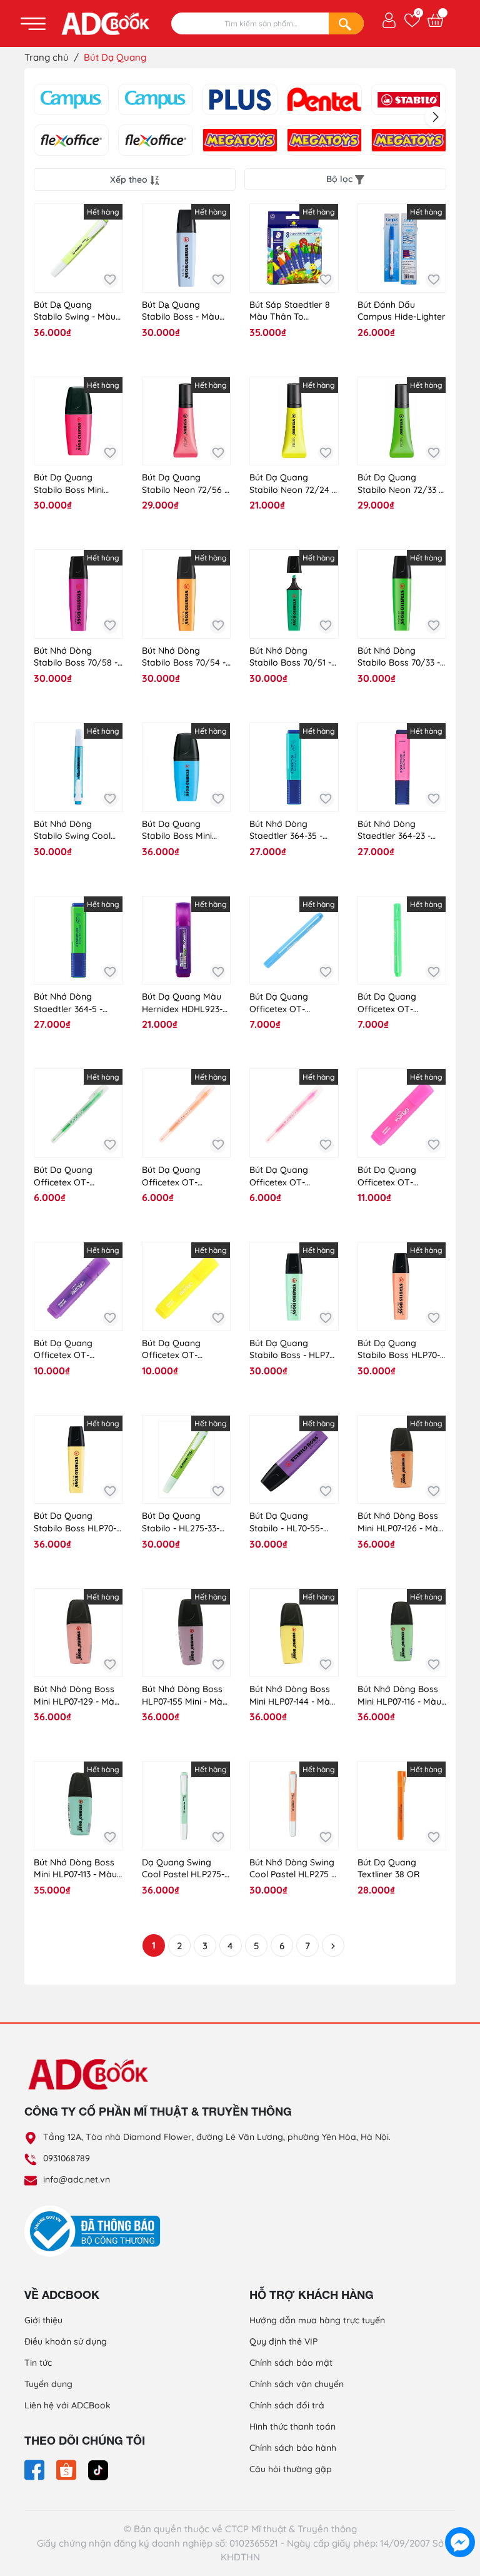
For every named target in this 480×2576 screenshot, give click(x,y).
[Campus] (71, 99)
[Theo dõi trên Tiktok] (98, 2469)
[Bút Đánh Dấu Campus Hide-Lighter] (402, 248)
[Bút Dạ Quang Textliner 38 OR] (402, 1806)
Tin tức (38, 2363)
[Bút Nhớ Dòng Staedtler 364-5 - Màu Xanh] (78, 941)
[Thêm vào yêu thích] (110, 280)
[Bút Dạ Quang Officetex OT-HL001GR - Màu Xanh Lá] (402, 941)
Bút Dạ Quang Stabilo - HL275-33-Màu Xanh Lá (181, 1522)
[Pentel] (324, 99)
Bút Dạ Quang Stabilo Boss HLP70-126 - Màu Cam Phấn (400, 1350)
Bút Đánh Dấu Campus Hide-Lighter (402, 311)
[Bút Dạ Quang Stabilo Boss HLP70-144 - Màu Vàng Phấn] (78, 1460)
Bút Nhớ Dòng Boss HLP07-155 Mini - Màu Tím (185, 1696)
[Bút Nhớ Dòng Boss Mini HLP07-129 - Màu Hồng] (78, 1633)
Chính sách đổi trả (287, 2405)
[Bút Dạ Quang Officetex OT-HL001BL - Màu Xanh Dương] (294, 941)
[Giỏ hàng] (435, 20)
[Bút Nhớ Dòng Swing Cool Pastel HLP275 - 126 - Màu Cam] (294, 1806)
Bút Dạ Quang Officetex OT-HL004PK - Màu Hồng (402, 1176)
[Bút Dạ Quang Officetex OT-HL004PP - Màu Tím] (78, 1286)
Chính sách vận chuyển (297, 2384)
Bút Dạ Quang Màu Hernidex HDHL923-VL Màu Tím (182, 1003)
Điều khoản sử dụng (66, 2341)
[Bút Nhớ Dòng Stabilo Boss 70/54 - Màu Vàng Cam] (187, 594)
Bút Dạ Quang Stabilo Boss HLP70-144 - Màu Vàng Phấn (77, 1522)
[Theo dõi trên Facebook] (36, 2469)
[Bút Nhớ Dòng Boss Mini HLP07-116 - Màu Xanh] (402, 1633)
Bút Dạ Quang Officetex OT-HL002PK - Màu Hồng (293, 1176)
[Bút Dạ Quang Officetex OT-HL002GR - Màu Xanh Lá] (78, 1113)
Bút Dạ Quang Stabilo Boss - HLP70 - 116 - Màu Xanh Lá (292, 1350)
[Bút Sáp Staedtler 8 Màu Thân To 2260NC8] (294, 248)
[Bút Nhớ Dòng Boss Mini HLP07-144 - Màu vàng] (294, 1633)
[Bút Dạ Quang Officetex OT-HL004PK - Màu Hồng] (402, 1113)
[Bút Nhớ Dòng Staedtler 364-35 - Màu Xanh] (294, 767)
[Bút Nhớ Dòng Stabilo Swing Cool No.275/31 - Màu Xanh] (78, 767)
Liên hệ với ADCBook (67, 2405)
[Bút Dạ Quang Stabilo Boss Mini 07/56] (78, 421)
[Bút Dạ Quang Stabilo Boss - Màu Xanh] (187, 248)
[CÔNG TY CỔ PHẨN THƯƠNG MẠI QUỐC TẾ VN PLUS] (71, 140)
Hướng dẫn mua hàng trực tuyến (317, 2320)
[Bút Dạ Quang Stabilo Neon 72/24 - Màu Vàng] (294, 421)
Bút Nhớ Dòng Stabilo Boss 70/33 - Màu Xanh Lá (399, 657)
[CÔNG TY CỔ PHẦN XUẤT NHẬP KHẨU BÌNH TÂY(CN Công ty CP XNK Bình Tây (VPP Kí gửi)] (409, 140)
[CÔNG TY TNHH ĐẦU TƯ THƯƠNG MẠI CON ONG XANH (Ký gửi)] (156, 99)
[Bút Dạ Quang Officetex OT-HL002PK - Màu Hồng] (294, 1113)
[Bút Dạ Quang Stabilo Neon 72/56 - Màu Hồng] (187, 421)
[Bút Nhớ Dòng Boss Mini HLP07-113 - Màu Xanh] (78, 1806)
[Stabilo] (409, 99)
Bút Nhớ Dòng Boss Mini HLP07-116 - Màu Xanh (399, 1696)
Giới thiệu (43, 2320)
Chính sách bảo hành (293, 2448)
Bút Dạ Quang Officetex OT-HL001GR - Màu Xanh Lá (401, 1003)
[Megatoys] (240, 140)
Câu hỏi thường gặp (291, 2469)
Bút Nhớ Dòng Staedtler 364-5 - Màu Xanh (68, 1003)
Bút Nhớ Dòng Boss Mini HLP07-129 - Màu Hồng (77, 1696)
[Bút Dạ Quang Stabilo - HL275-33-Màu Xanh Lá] (187, 1460)
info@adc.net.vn (77, 2179)
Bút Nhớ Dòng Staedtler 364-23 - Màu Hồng (394, 830)
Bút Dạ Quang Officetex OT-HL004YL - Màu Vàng (185, 1350)
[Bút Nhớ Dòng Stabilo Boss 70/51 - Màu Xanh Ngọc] (294, 594)
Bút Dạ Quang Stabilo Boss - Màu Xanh (181, 311)
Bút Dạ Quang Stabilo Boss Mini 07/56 (69, 484)
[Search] (346, 23)
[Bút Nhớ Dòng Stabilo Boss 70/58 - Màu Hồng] (78, 594)
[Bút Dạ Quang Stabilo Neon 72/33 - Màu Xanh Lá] (402, 421)
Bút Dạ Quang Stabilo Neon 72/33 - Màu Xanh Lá (400, 484)
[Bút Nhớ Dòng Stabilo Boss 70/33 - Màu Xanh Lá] (402, 594)
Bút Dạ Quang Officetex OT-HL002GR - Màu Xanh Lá (78, 1176)
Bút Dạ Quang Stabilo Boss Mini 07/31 (177, 830)
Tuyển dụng (48, 2384)
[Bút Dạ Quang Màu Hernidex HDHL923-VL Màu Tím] (187, 941)
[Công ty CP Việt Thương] (156, 140)
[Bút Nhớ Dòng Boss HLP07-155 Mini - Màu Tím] (187, 1633)
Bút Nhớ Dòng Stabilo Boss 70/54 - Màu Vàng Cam (184, 657)
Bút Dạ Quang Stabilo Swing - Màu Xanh (75, 311)
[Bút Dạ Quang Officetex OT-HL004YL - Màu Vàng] (187, 1286)
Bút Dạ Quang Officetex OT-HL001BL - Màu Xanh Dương (292, 1003)
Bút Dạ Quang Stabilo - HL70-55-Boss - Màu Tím (286, 1522)
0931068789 (67, 2158)
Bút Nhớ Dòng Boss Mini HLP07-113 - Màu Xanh (75, 1869)
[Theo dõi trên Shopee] (67, 2469)
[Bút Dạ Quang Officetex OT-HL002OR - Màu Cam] (187, 1113)
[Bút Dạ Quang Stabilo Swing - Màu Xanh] (78, 248)
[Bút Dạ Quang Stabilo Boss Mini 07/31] (187, 767)
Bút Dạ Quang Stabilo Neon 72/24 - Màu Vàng (292, 484)
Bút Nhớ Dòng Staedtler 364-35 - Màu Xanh (286, 830)
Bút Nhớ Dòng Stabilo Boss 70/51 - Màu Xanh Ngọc (290, 657)
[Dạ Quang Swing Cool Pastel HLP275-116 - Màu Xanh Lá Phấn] (187, 1806)
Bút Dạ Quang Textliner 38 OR (388, 1869)
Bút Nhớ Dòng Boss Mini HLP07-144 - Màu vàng (292, 1696)
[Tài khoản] (389, 19)
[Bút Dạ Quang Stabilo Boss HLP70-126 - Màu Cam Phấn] (402, 1286)
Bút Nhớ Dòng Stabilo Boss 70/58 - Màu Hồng (76, 657)
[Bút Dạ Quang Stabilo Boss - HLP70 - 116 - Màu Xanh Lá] (294, 1286)
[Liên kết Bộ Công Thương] (96, 2231)
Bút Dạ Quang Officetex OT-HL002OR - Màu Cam (185, 1176)
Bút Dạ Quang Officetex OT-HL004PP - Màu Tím (74, 1350)
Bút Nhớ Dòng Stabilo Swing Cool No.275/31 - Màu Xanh (72, 830)
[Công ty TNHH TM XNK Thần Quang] (324, 140)
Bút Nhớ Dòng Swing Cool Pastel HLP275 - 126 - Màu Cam (292, 1869)
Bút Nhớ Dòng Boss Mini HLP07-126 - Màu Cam (400, 1522)
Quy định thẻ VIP (283, 2341)
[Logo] (240, 2074)
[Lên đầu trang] (460, 2513)
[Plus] (240, 99)
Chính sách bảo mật (291, 2363)
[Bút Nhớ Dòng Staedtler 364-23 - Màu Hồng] (402, 767)
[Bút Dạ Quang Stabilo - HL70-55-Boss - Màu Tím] (294, 1460)
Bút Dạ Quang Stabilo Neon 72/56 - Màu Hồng (185, 484)
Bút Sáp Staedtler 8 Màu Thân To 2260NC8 (290, 311)
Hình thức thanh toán (292, 2426)
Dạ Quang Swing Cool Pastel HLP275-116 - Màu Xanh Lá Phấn (183, 1869)
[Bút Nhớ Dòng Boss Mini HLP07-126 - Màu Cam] (402, 1460)
